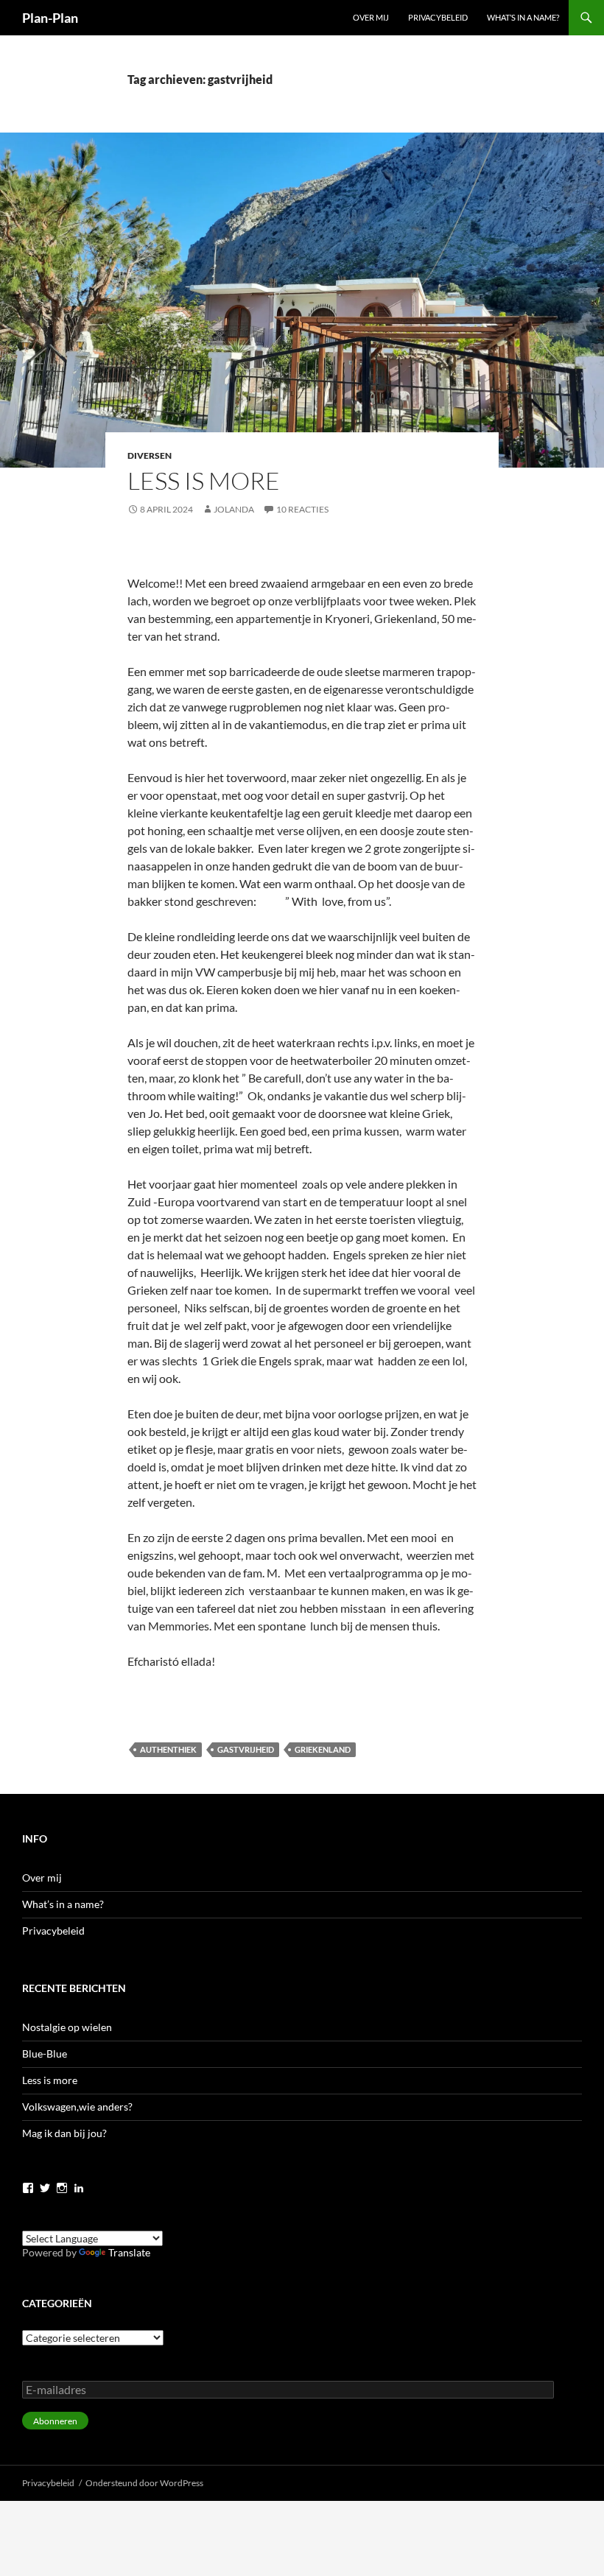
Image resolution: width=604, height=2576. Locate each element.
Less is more (204, 481)
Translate (129, 2252)
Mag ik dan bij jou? (64, 2133)
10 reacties (302, 509)
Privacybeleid (438, 17)
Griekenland (323, 1749)
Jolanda (234, 509)
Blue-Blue (45, 2054)
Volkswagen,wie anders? (77, 2107)
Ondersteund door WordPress (144, 2483)
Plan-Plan (50, 18)
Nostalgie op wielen (67, 2027)
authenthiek (168, 1749)
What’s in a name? (523, 17)
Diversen (150, 455)
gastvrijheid (246, 1749)
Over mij (371, 17)
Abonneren (55, 2421)
